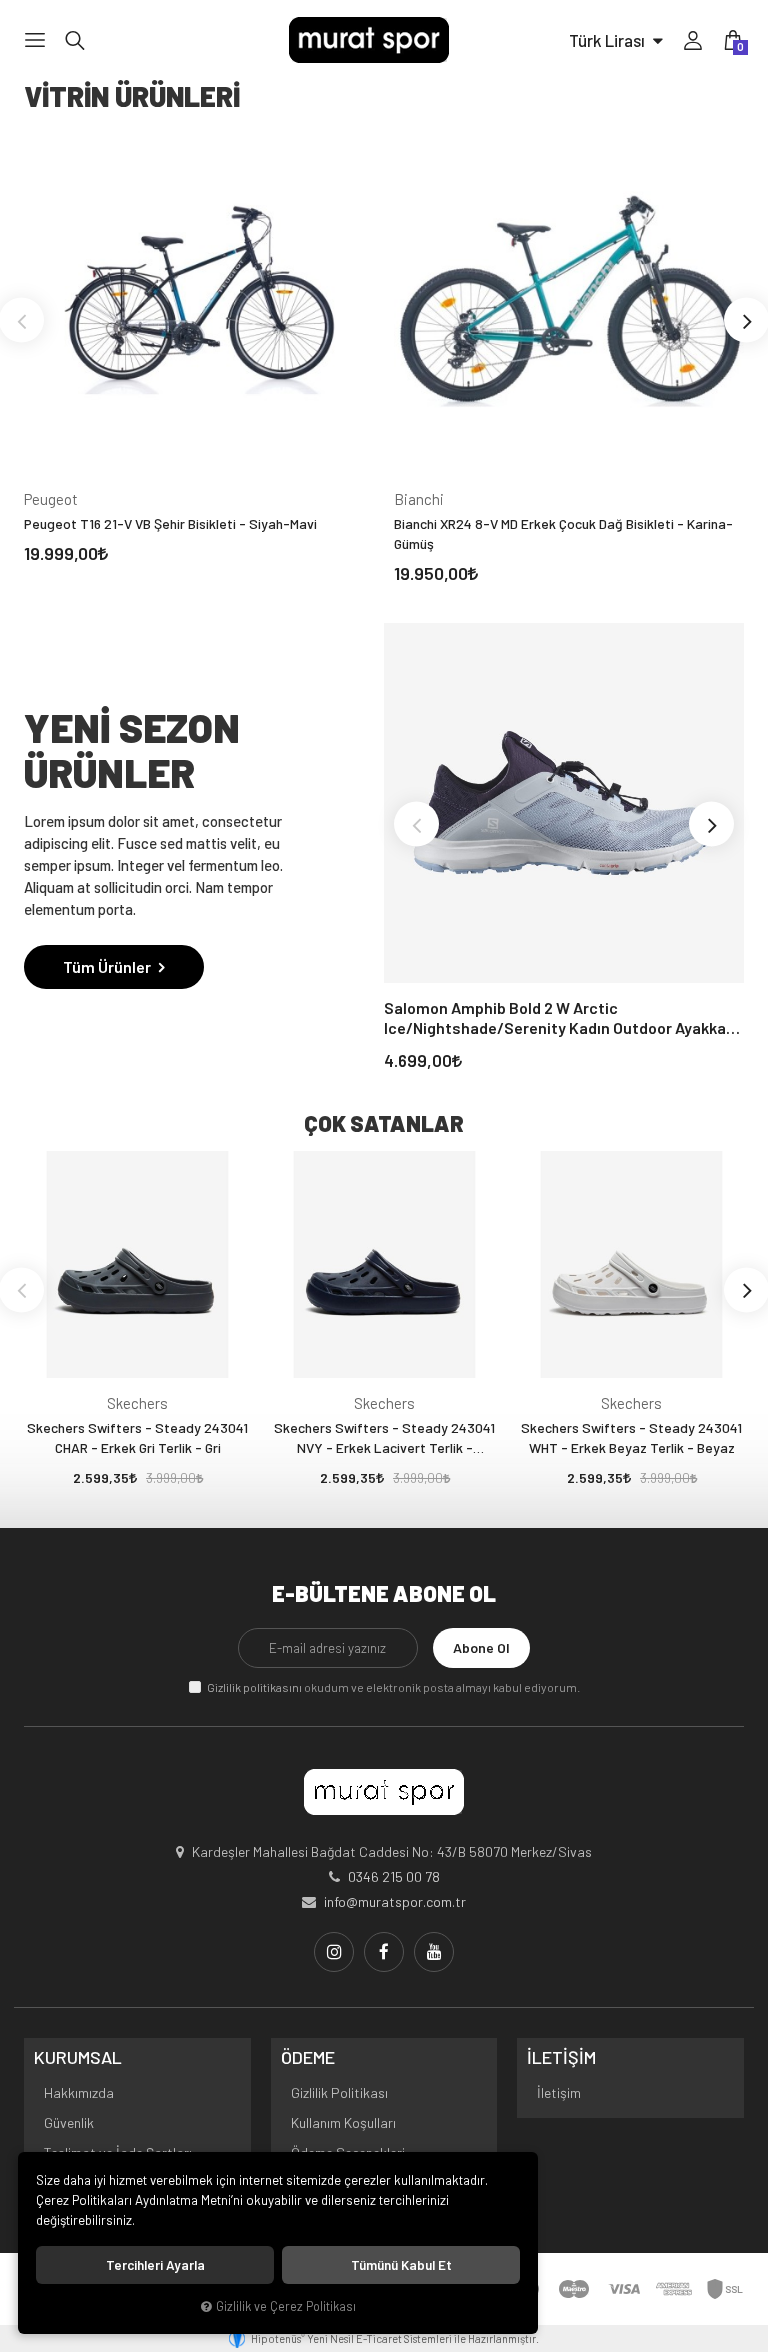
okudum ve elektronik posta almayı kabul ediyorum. (393, 1687)
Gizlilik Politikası (339, 2092)
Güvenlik (69, 2122)
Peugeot (51, 499)
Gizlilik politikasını (254, 1687)
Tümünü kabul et (401, 2265)
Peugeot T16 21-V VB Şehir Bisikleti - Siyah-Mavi (170, 523)
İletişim (559, 2092)
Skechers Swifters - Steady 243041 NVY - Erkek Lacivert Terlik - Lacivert (384, 1438)
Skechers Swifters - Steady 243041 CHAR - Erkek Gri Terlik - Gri (137, 1437)
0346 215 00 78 (394, 1876)
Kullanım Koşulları (343, 2122)
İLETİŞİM (561, 2058)
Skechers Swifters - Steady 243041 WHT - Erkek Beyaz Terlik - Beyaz (631, 1437)
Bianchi (419, 499)
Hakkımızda (79, 2092)
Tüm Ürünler (108, 966)
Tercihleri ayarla (155, 2265)
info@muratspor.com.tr (395, 1901)
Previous (416, 824)
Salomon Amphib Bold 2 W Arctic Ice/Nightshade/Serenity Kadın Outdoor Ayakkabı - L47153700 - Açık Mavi (561, 1018)
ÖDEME (308, 2058)
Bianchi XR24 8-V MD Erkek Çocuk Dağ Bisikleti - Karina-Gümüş (563, 533)
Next (711, 824)
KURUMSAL (78, 2058)
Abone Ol (481, 1647)
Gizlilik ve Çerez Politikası (286, 2306)
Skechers (137, 1403)
